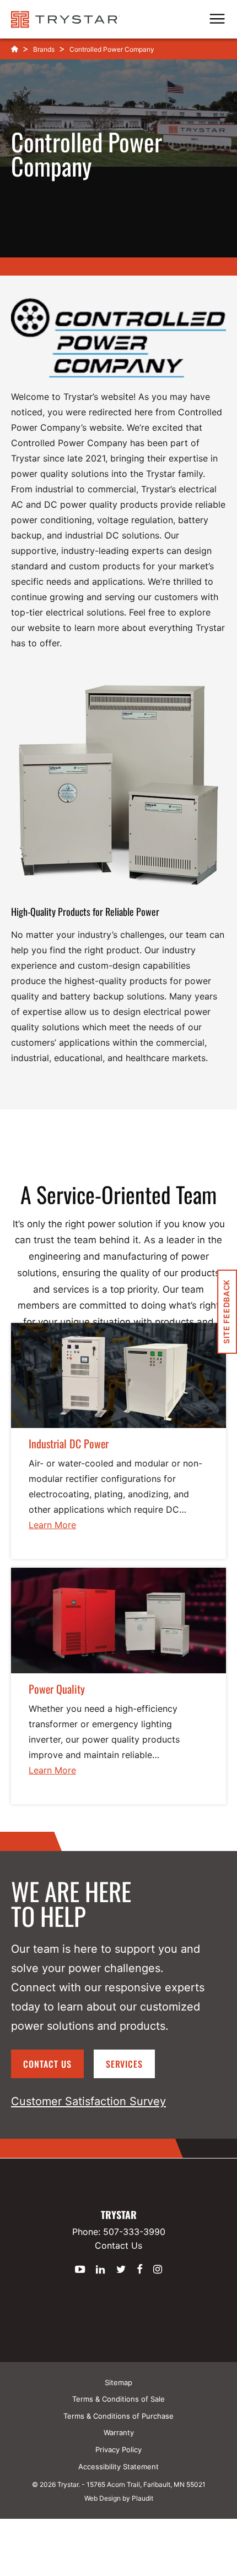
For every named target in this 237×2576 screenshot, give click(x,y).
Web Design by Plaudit (119, 2498)
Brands (44, 49)
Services (125, 2064)
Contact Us (47, 2064)
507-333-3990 (134, 2232)
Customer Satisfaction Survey (88, 2101)
